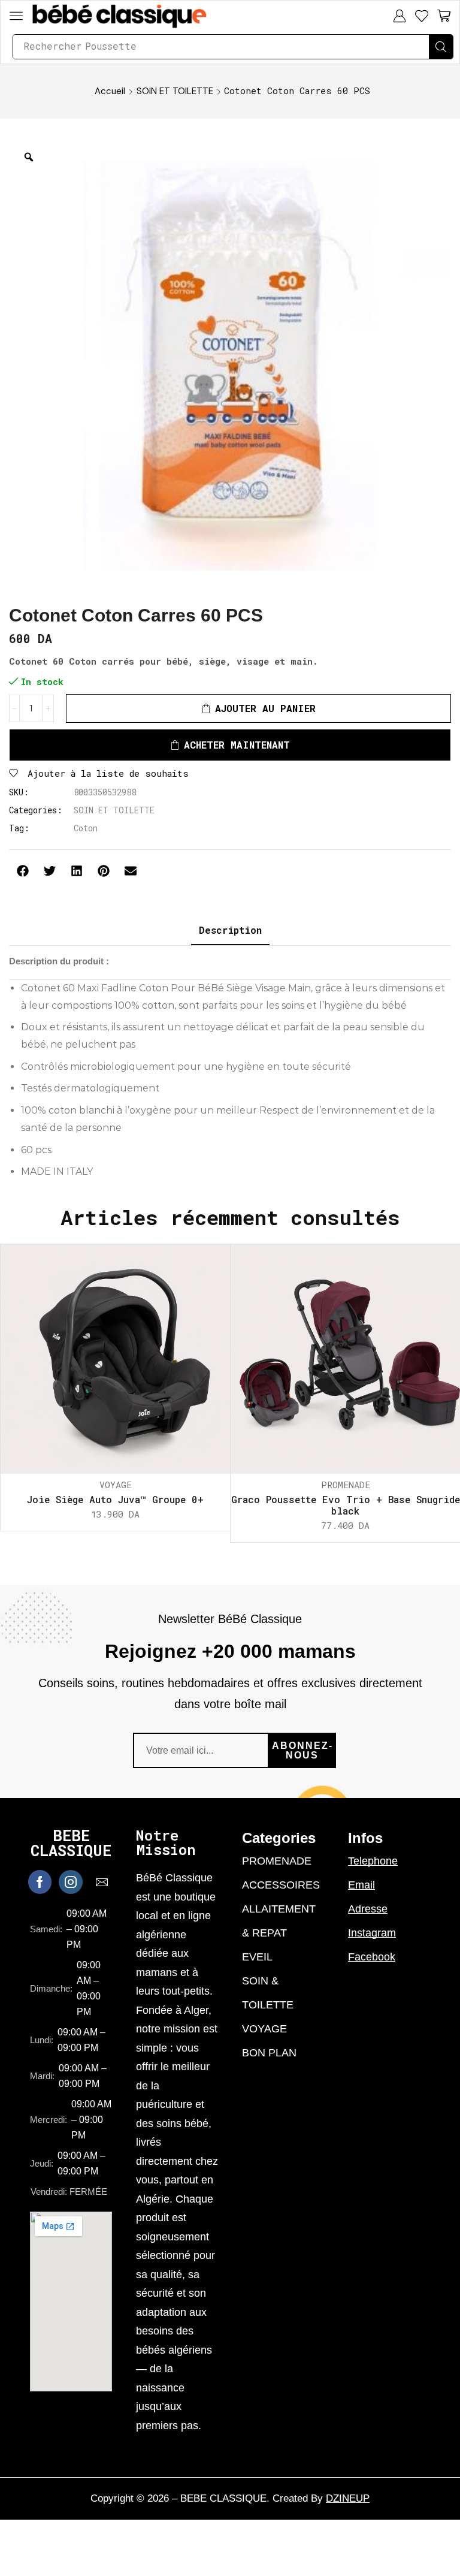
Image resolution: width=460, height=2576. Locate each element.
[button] (16, 16)
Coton (86, 828)
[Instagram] (71, 1882)
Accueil (110, 91)
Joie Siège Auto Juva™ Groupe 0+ (115, 1499)
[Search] (441, 47)
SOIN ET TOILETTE (175, 91)
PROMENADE (346, 1485)
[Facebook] (40, 1882)
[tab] (230, 930)
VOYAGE (116, 1485)
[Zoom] (29, 157)
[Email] (102, 1882)
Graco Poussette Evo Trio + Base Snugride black (346, 1505)
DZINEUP (348, 2498)
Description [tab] (230, 930)
